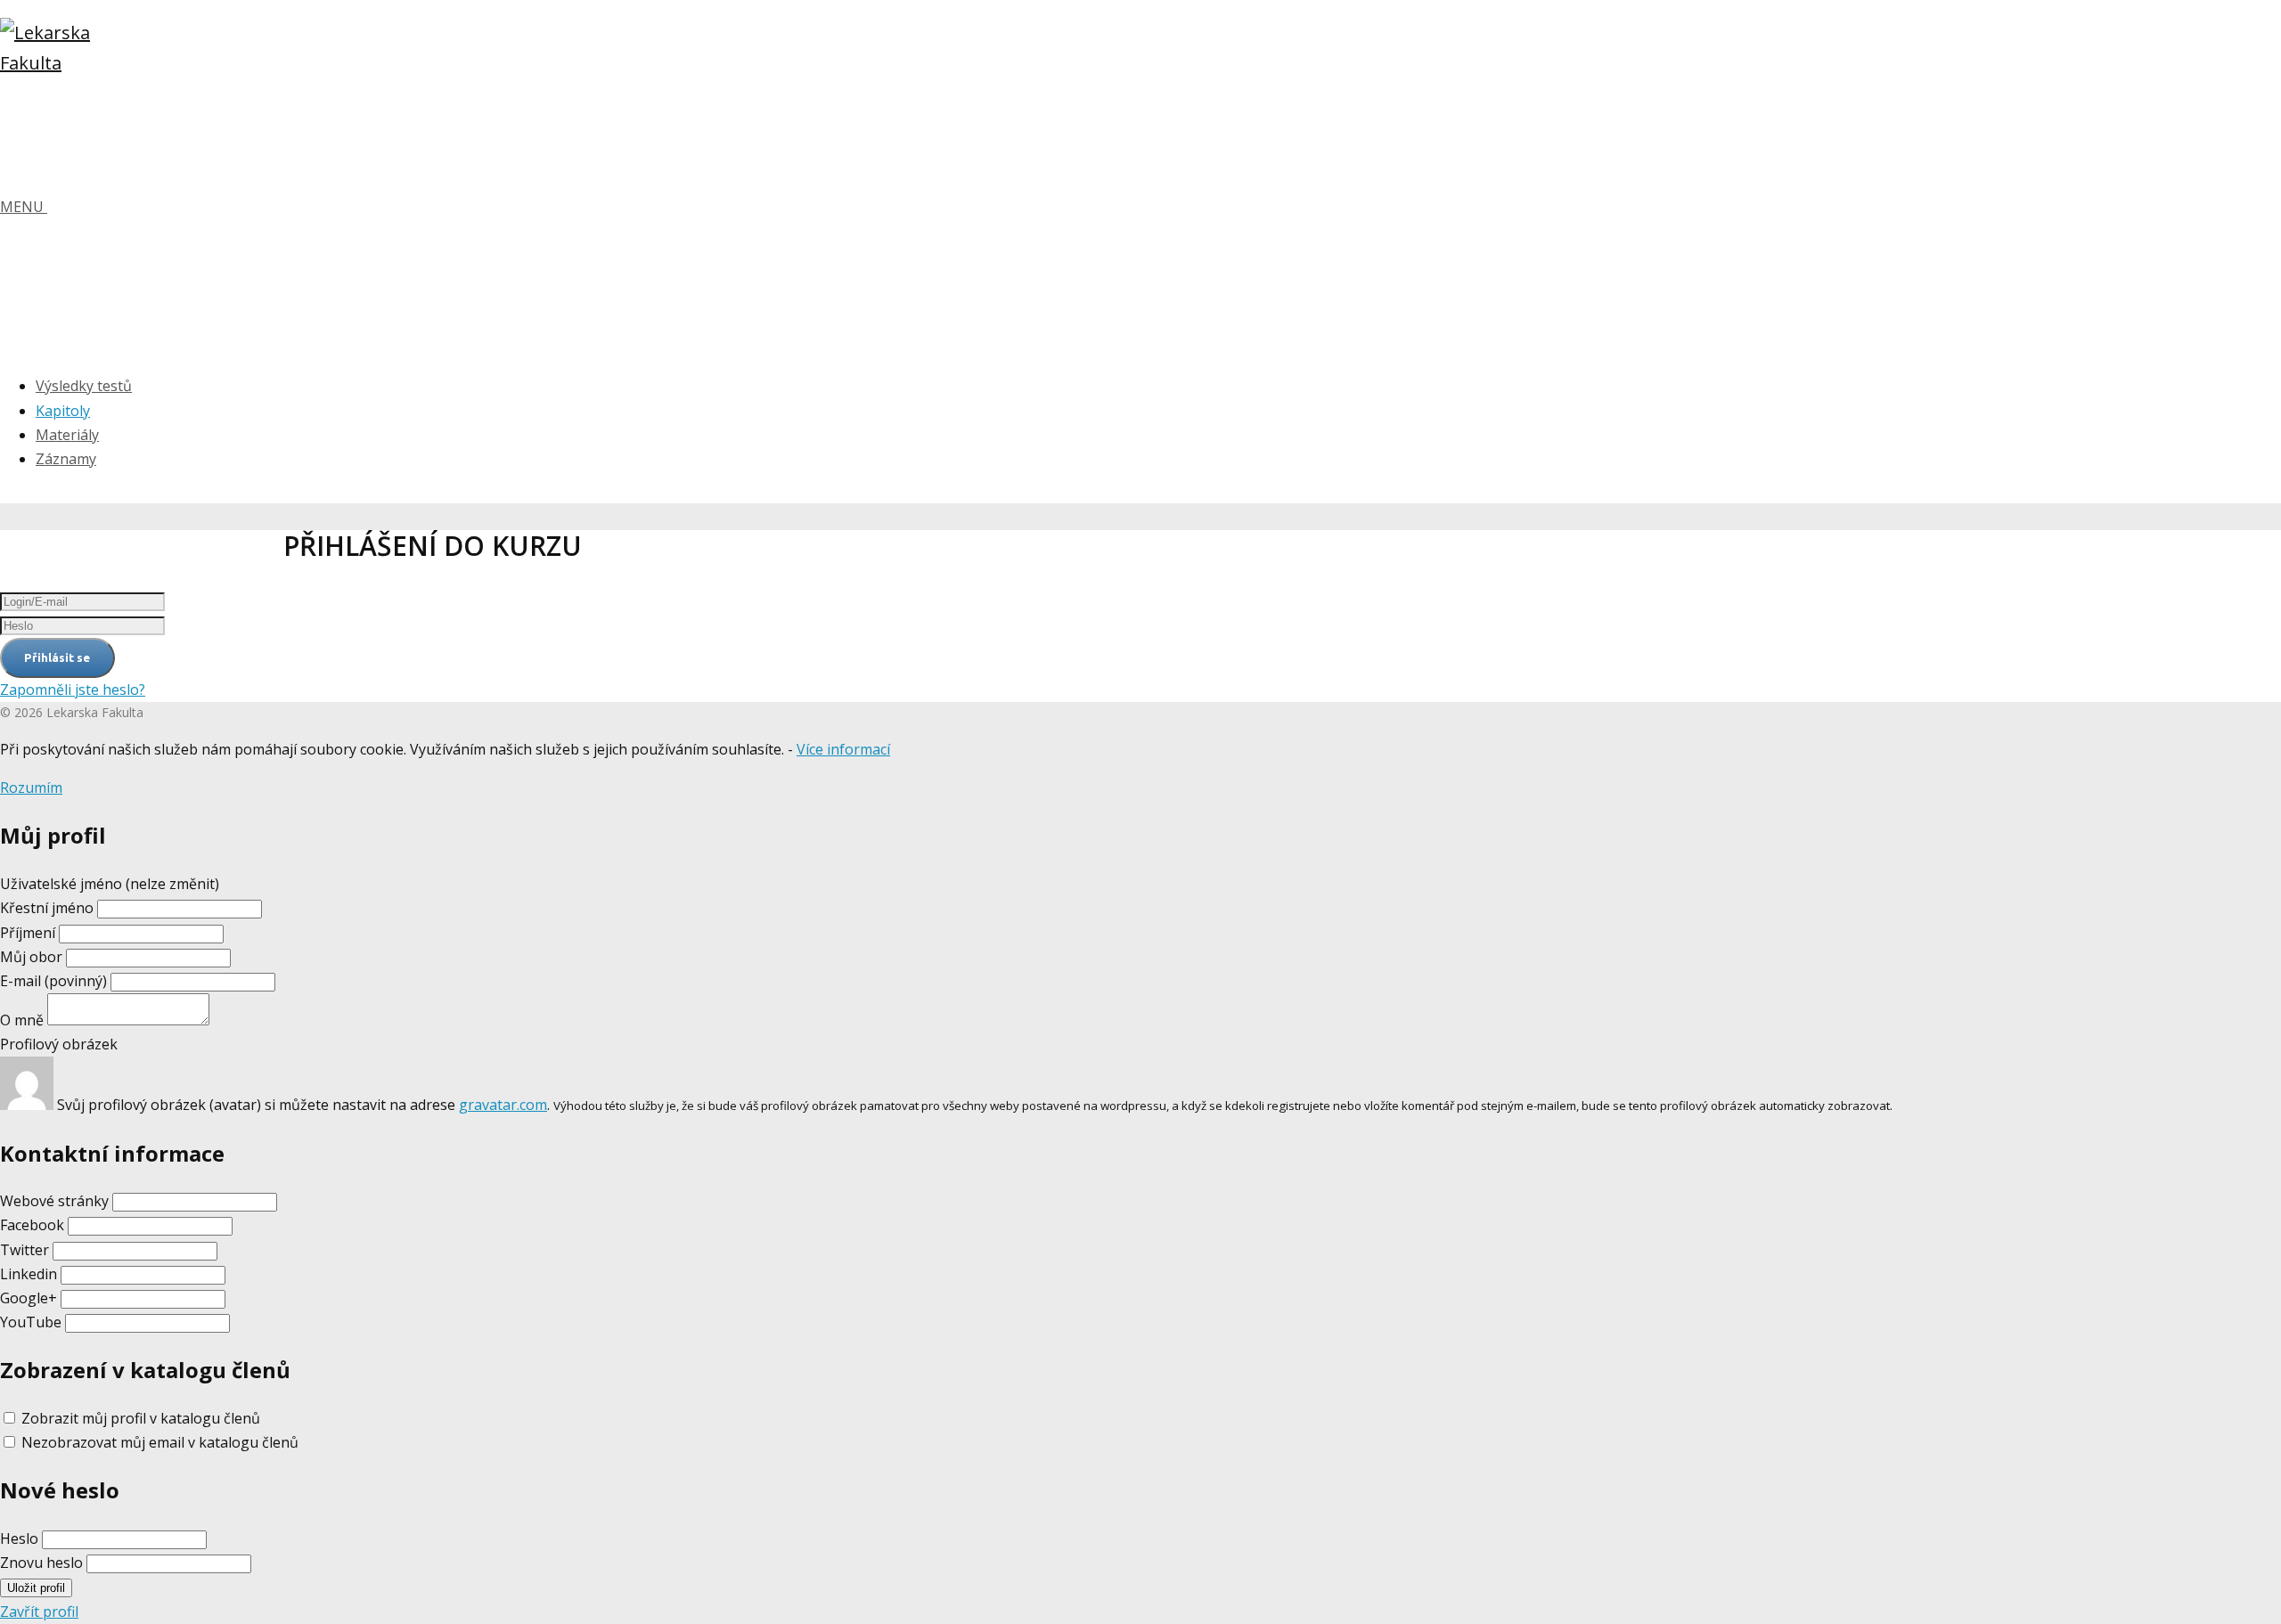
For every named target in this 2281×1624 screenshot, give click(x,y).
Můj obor (31, 957)
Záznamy (66, 459)
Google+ (29, 1298)
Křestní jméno (49, 908)
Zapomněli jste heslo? (73, 690)
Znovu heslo (41, 1563)
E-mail (53, 981)
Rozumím (31, 788)
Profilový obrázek (59, 1044)
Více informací (843, 749)
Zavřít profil (39, 1612)
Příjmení (28, 933)
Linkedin (29, 1274)
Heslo (19, 1538)
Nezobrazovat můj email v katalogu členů (160, 1442)
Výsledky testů (84, 386)
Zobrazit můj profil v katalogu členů (141, 1418)
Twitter (25, 1250)
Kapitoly (63, 411)
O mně (22, 1020)
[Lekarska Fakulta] (53, 63)
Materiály (67, 435)
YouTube (31, 1322)
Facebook (32, 1225)
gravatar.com (503, 1105)
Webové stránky (54, 1201)
